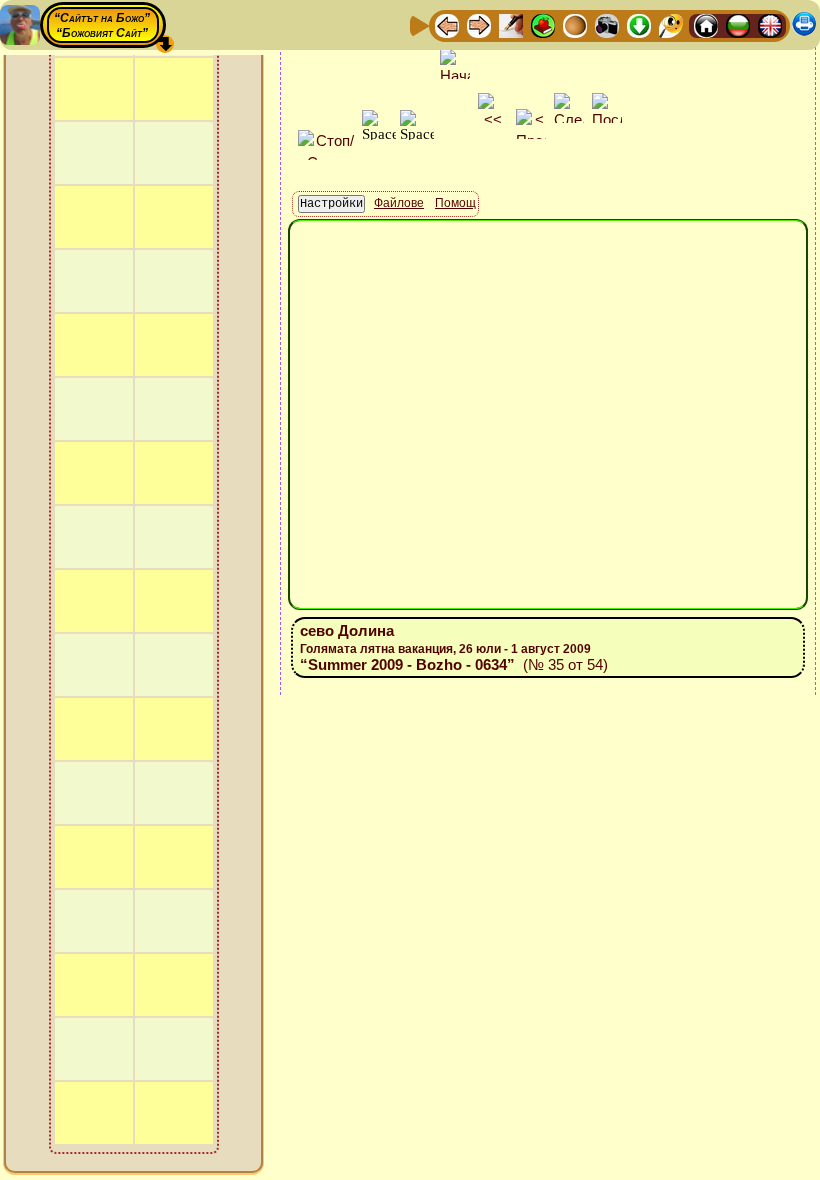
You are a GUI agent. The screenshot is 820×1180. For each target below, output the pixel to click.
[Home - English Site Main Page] (770, 24)
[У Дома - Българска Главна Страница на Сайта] (738, 24)
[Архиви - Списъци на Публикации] (511, 24)
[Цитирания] (543, 24)
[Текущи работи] (575, 24)
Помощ (455, 203)
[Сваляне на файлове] (639, 24)
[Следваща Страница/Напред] (479, 24)
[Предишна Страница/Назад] (447, 24)
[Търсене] (671, 24)
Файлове (399, 203)
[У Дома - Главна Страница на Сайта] (706, 24)
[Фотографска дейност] (607, 24)
